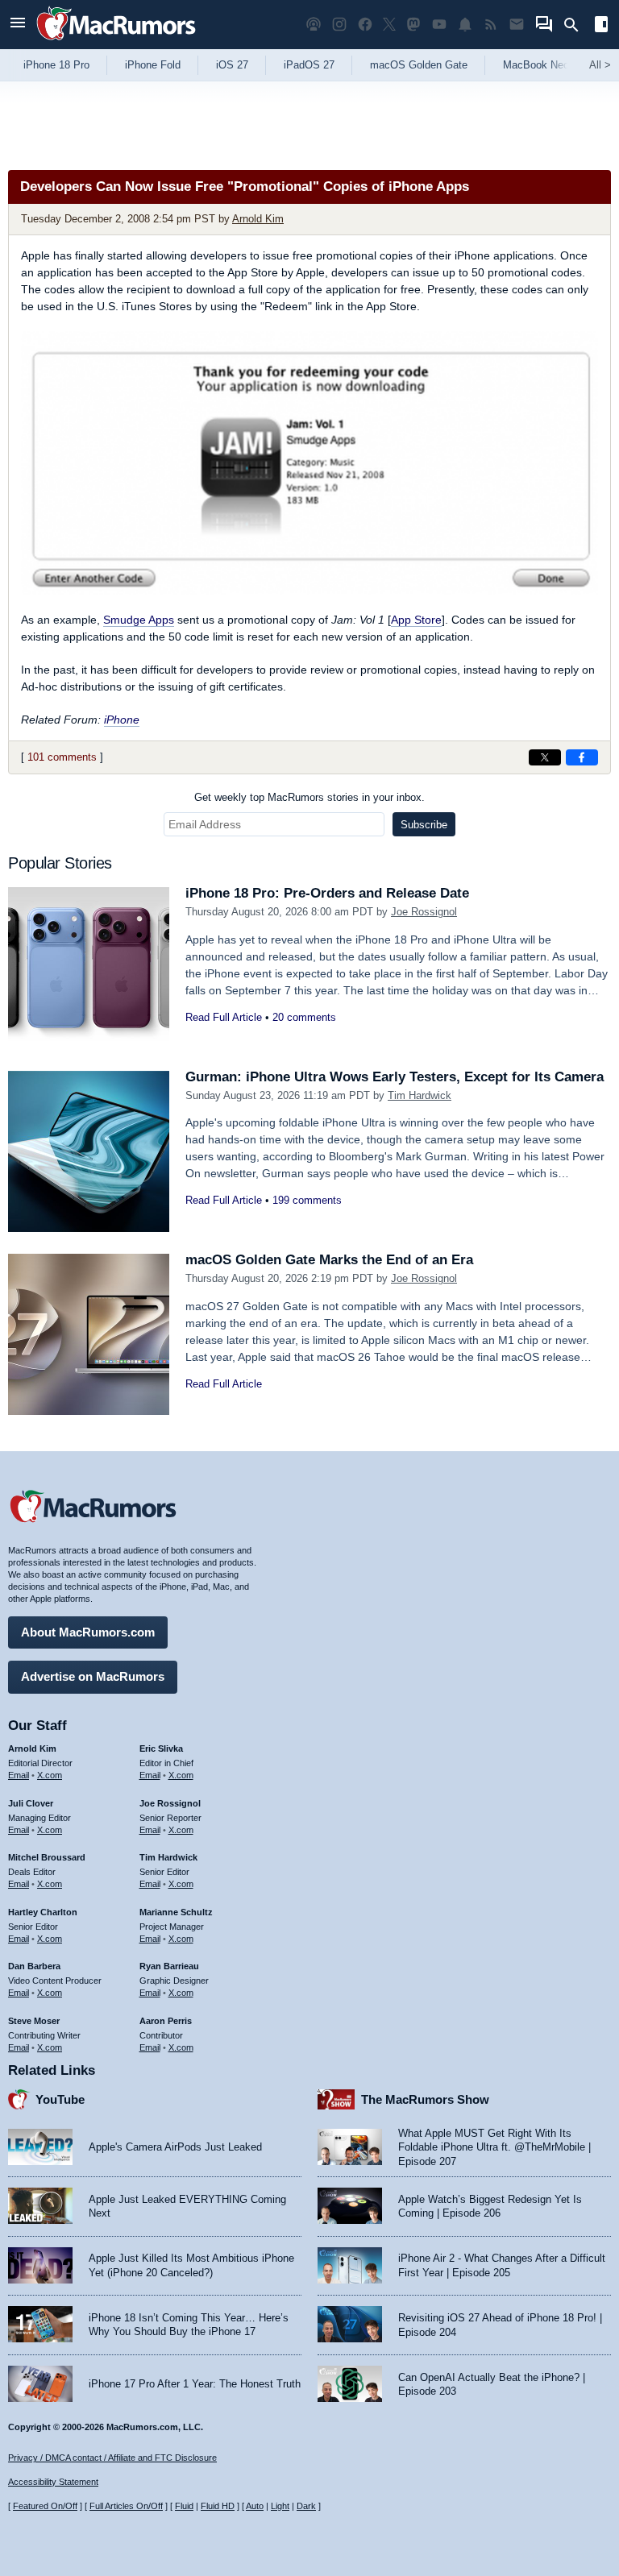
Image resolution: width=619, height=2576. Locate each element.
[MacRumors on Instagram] (339, 25)
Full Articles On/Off (126, 2506)
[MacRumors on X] (389, 25)
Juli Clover (31, 1803)
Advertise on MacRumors (93, 1676)
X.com (50, 1775)
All (600, 65)
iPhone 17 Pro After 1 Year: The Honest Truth (195, 2384)
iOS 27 (232, 65)
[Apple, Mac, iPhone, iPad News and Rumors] (116, 42)
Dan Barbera (34, 1966)
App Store (416, 620)
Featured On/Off (45, 2506)
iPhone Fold (153, 65)
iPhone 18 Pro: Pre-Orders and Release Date (327, 893)
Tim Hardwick (420, 1095)
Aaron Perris (166, 2021)
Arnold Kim (258, 219)
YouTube (60, 2099)
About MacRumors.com (88, 1632)
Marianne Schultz (176, 1912)
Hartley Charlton (43, 1912)
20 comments (304, 1017)
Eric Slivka (161, 1748)
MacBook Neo (536, 65)
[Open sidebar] (601, 26)
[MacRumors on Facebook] (365, 25)
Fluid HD (218, 2506)
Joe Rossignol (424, 912)
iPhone (122, 720)
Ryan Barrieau (169, 1966)
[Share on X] (545, 757)
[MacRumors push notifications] (465, 25)
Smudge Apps (139, 620)
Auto (255, 2506)
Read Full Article (224, 1017)
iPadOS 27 (309, 65)
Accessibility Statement (53, 2482)
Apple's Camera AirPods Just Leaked (175, 2147)
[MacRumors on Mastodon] (413, 25)
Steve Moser (34, 2021)
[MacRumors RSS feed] (491, 25)
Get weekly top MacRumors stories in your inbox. (309, 797)
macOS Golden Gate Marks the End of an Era (329, 1260)
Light (280, 2506)
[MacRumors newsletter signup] (517, 25)
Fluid (184, 2506)
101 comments (62, 757)
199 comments (307, 1200)
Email (19, 1775)
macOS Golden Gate (419, 65)
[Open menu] (18, 25)
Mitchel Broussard (47, 1857)
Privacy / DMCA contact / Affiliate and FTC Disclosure (112, 2458)
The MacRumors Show (425, 2099)
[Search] (577, 25)
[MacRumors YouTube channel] (439, 25)
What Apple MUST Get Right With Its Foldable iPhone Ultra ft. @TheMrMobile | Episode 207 (494, 2147)
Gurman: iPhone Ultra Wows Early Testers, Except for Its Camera (395, 1077)
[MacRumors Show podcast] (314, 25)
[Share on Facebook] (582, 757)
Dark (306, 2506)
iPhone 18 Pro (56, 65)
